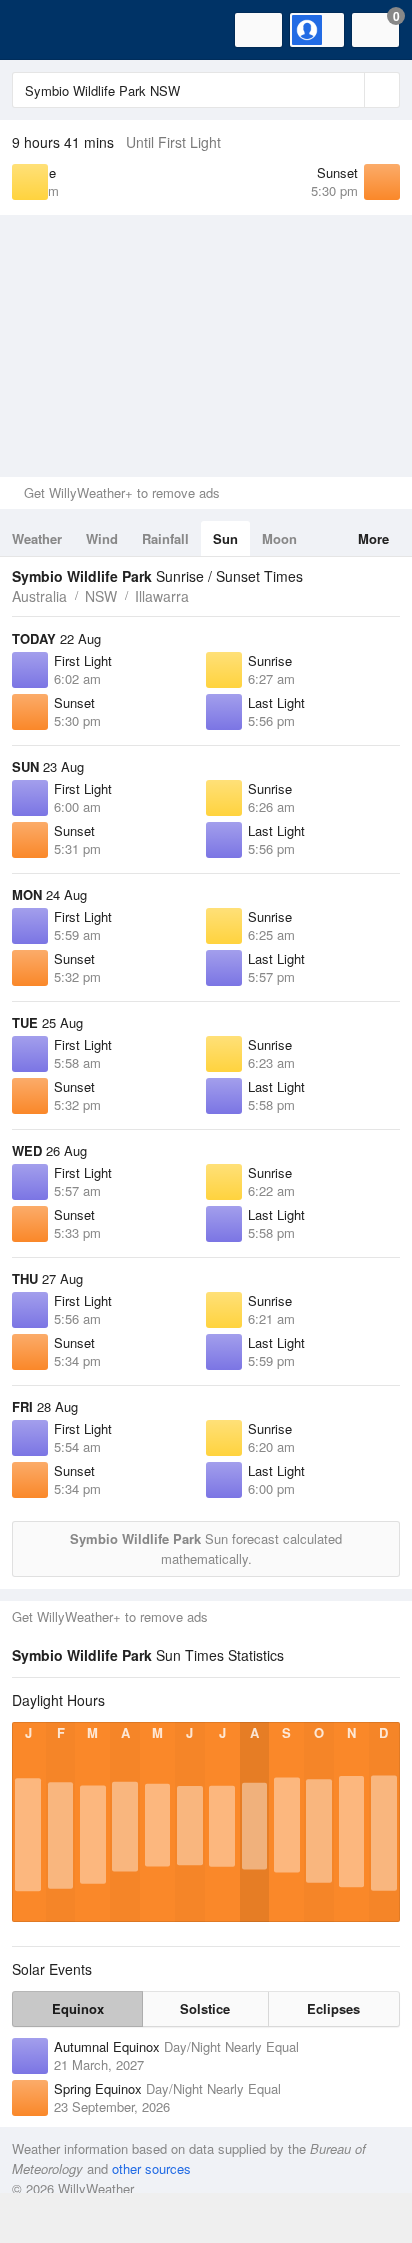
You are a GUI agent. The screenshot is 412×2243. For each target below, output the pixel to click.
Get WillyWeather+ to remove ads (122, 492)
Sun (225, 538)
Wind (102, 538)
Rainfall (165, 538)
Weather (37, 538)
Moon (279, 538)
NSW (101, 596)
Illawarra (162, 596)
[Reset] (347, 90)
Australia (39, 596)
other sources (151, 2168)
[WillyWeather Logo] (45, 30)
